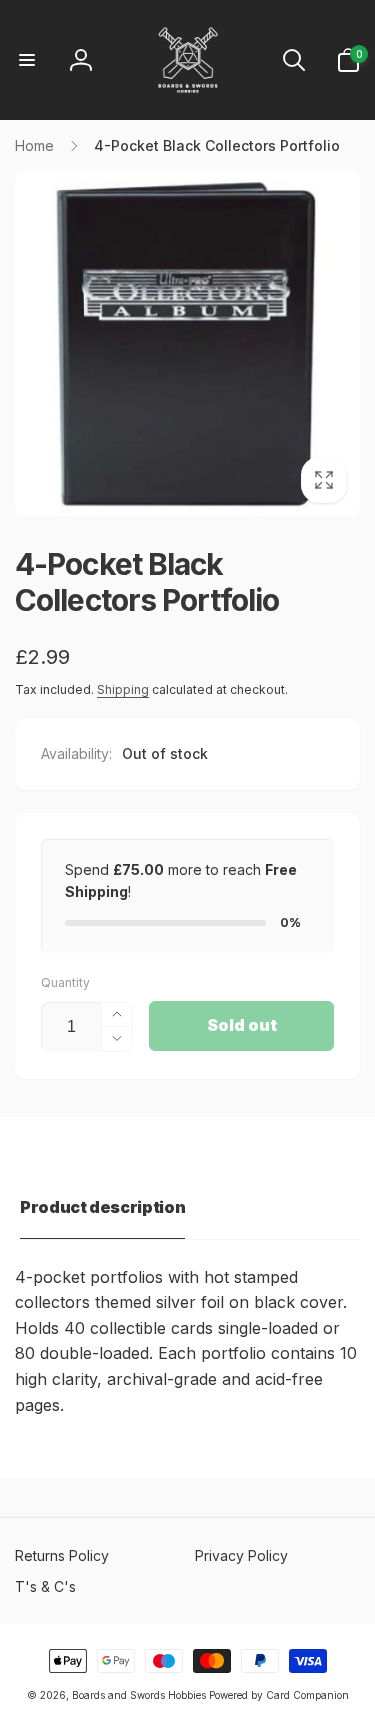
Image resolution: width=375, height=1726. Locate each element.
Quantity (65, 982)
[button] (27, 60)
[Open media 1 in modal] (187, 343)
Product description (102, 1207)
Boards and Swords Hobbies (139, 1695)
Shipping (123, 689)
